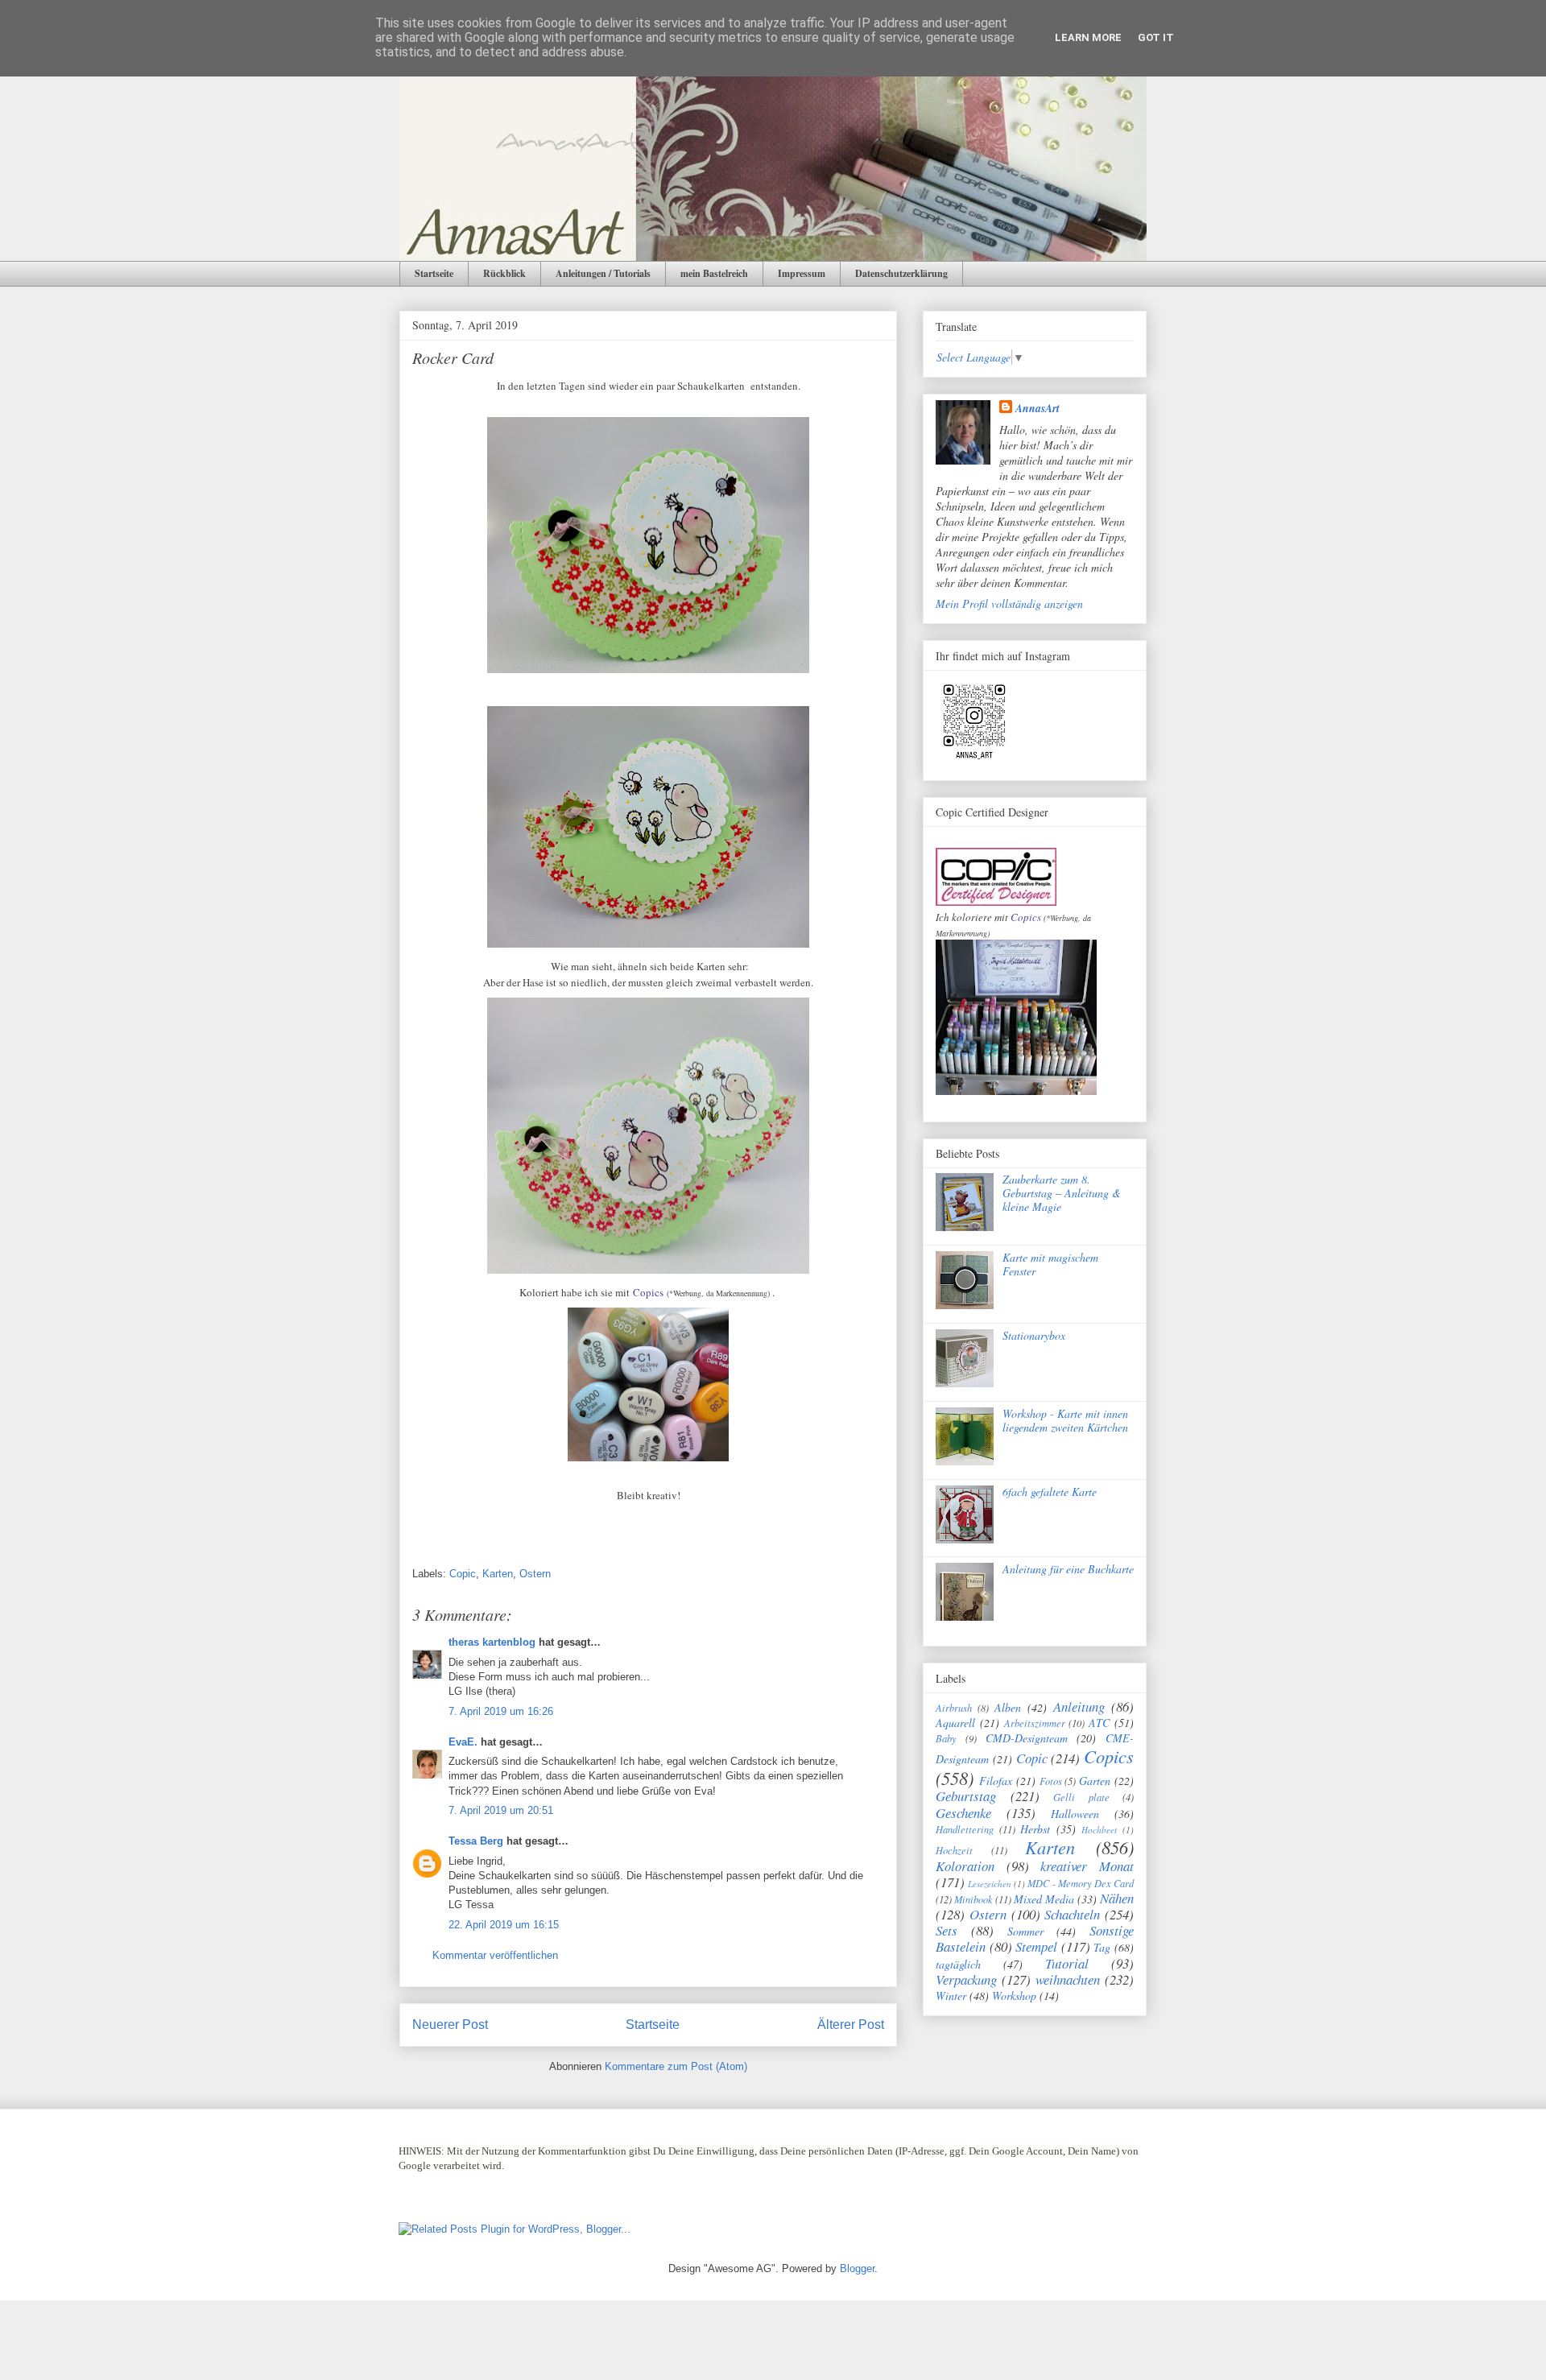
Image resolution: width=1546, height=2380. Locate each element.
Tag (1102, 1947)
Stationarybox (1034, 1335)
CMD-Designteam (1027, 1738)
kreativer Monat (1087, 1866)
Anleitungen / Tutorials (603, 273)
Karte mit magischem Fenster (1050, 1264)
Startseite (434, 273)
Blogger (857, 2268)
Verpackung (966, 1979)
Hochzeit (954, 1850)
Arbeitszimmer (1035, 1723)
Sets (947, 1930)
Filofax (996, 1781)
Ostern (535, 1574)
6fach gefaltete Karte (1050, 1492)
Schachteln (1072, 1914)
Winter (951, 1996)
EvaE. (463, 1742)
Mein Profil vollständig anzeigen (1009, 603)
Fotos (1051, 1781)
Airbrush (954, 1708)
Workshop (1014, 1996)
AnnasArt (1038, 408)
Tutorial (1067, 1963)
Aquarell (955, 1723)
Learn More (1088, 37)
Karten (498, 1574)
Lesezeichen (990, 1884)
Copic (463, 1574)
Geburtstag (966, 1796)
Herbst (1035, 1829)
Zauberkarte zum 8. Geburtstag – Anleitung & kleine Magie (1062, 1193)
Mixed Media (1044, 1899)
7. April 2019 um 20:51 (501, 1810)
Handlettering (965, 1829)
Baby (946, 1738)
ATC (1099, 1723)
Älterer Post (851, 2025)
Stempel (1036, 1946)
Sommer (1025, 1931)
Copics (648, 1292)
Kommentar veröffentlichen (495, 1955)
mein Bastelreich (714, 273)
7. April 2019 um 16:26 (501, 1711)
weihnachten (1068, 1979)
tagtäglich (958, 1964)
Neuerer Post (450, 2025)
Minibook (973, 1899)
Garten (1095, 1781)
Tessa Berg (476, 1841)
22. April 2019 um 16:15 (504, 1925)
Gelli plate (1081, 1797)
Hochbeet (1099, 1830)
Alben (1008, 1707)
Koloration (965, 1866)
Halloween (1075, 1814)
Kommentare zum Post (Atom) (676, 2066)
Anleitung (1079, 1706)
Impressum (802, 273)
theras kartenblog (492, 1642)
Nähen (1117, 1898)
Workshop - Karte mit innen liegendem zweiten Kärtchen (1065, 1420)
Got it (1156, 37)
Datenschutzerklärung (901, 273)
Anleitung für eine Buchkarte (1068, 1569)
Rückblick (504, 273)
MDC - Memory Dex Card (1081, 1883)
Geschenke (963, 1813)
